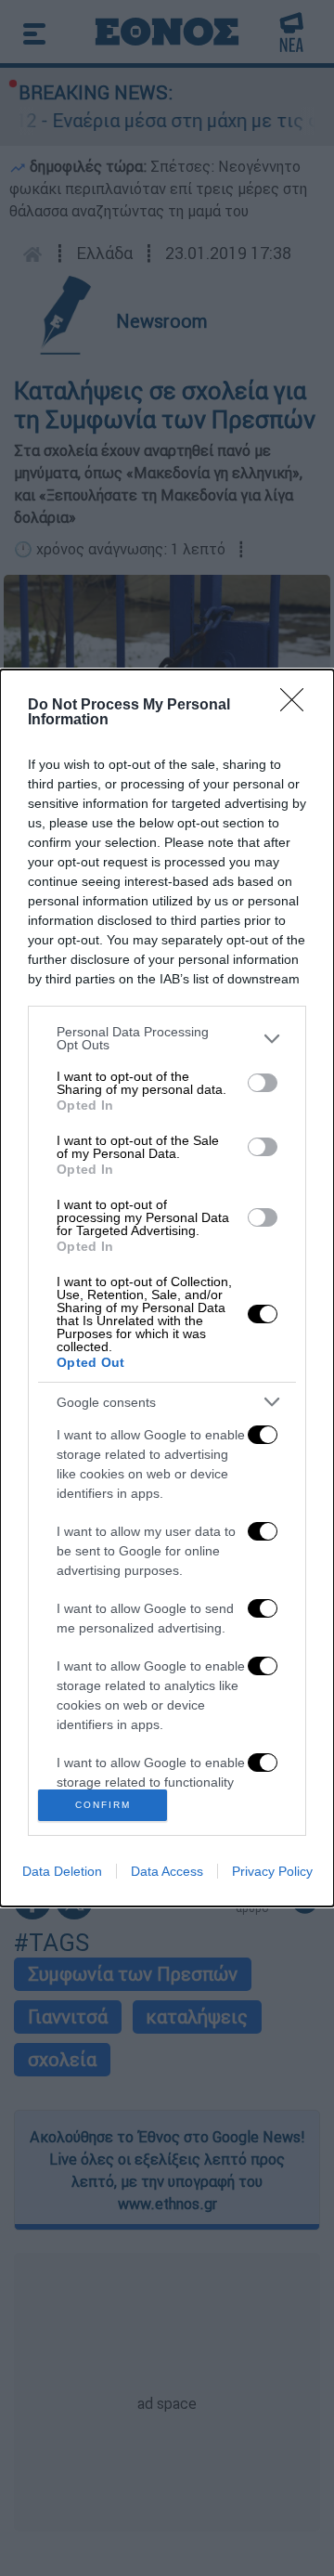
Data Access (167, 1871)
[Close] (298, 706)
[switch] (263, 1083)
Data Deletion (62, 1871)
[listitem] (167, 1038)
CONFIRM (103, 1805)
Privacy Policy (272, 1871)
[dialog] (167, 1288)
